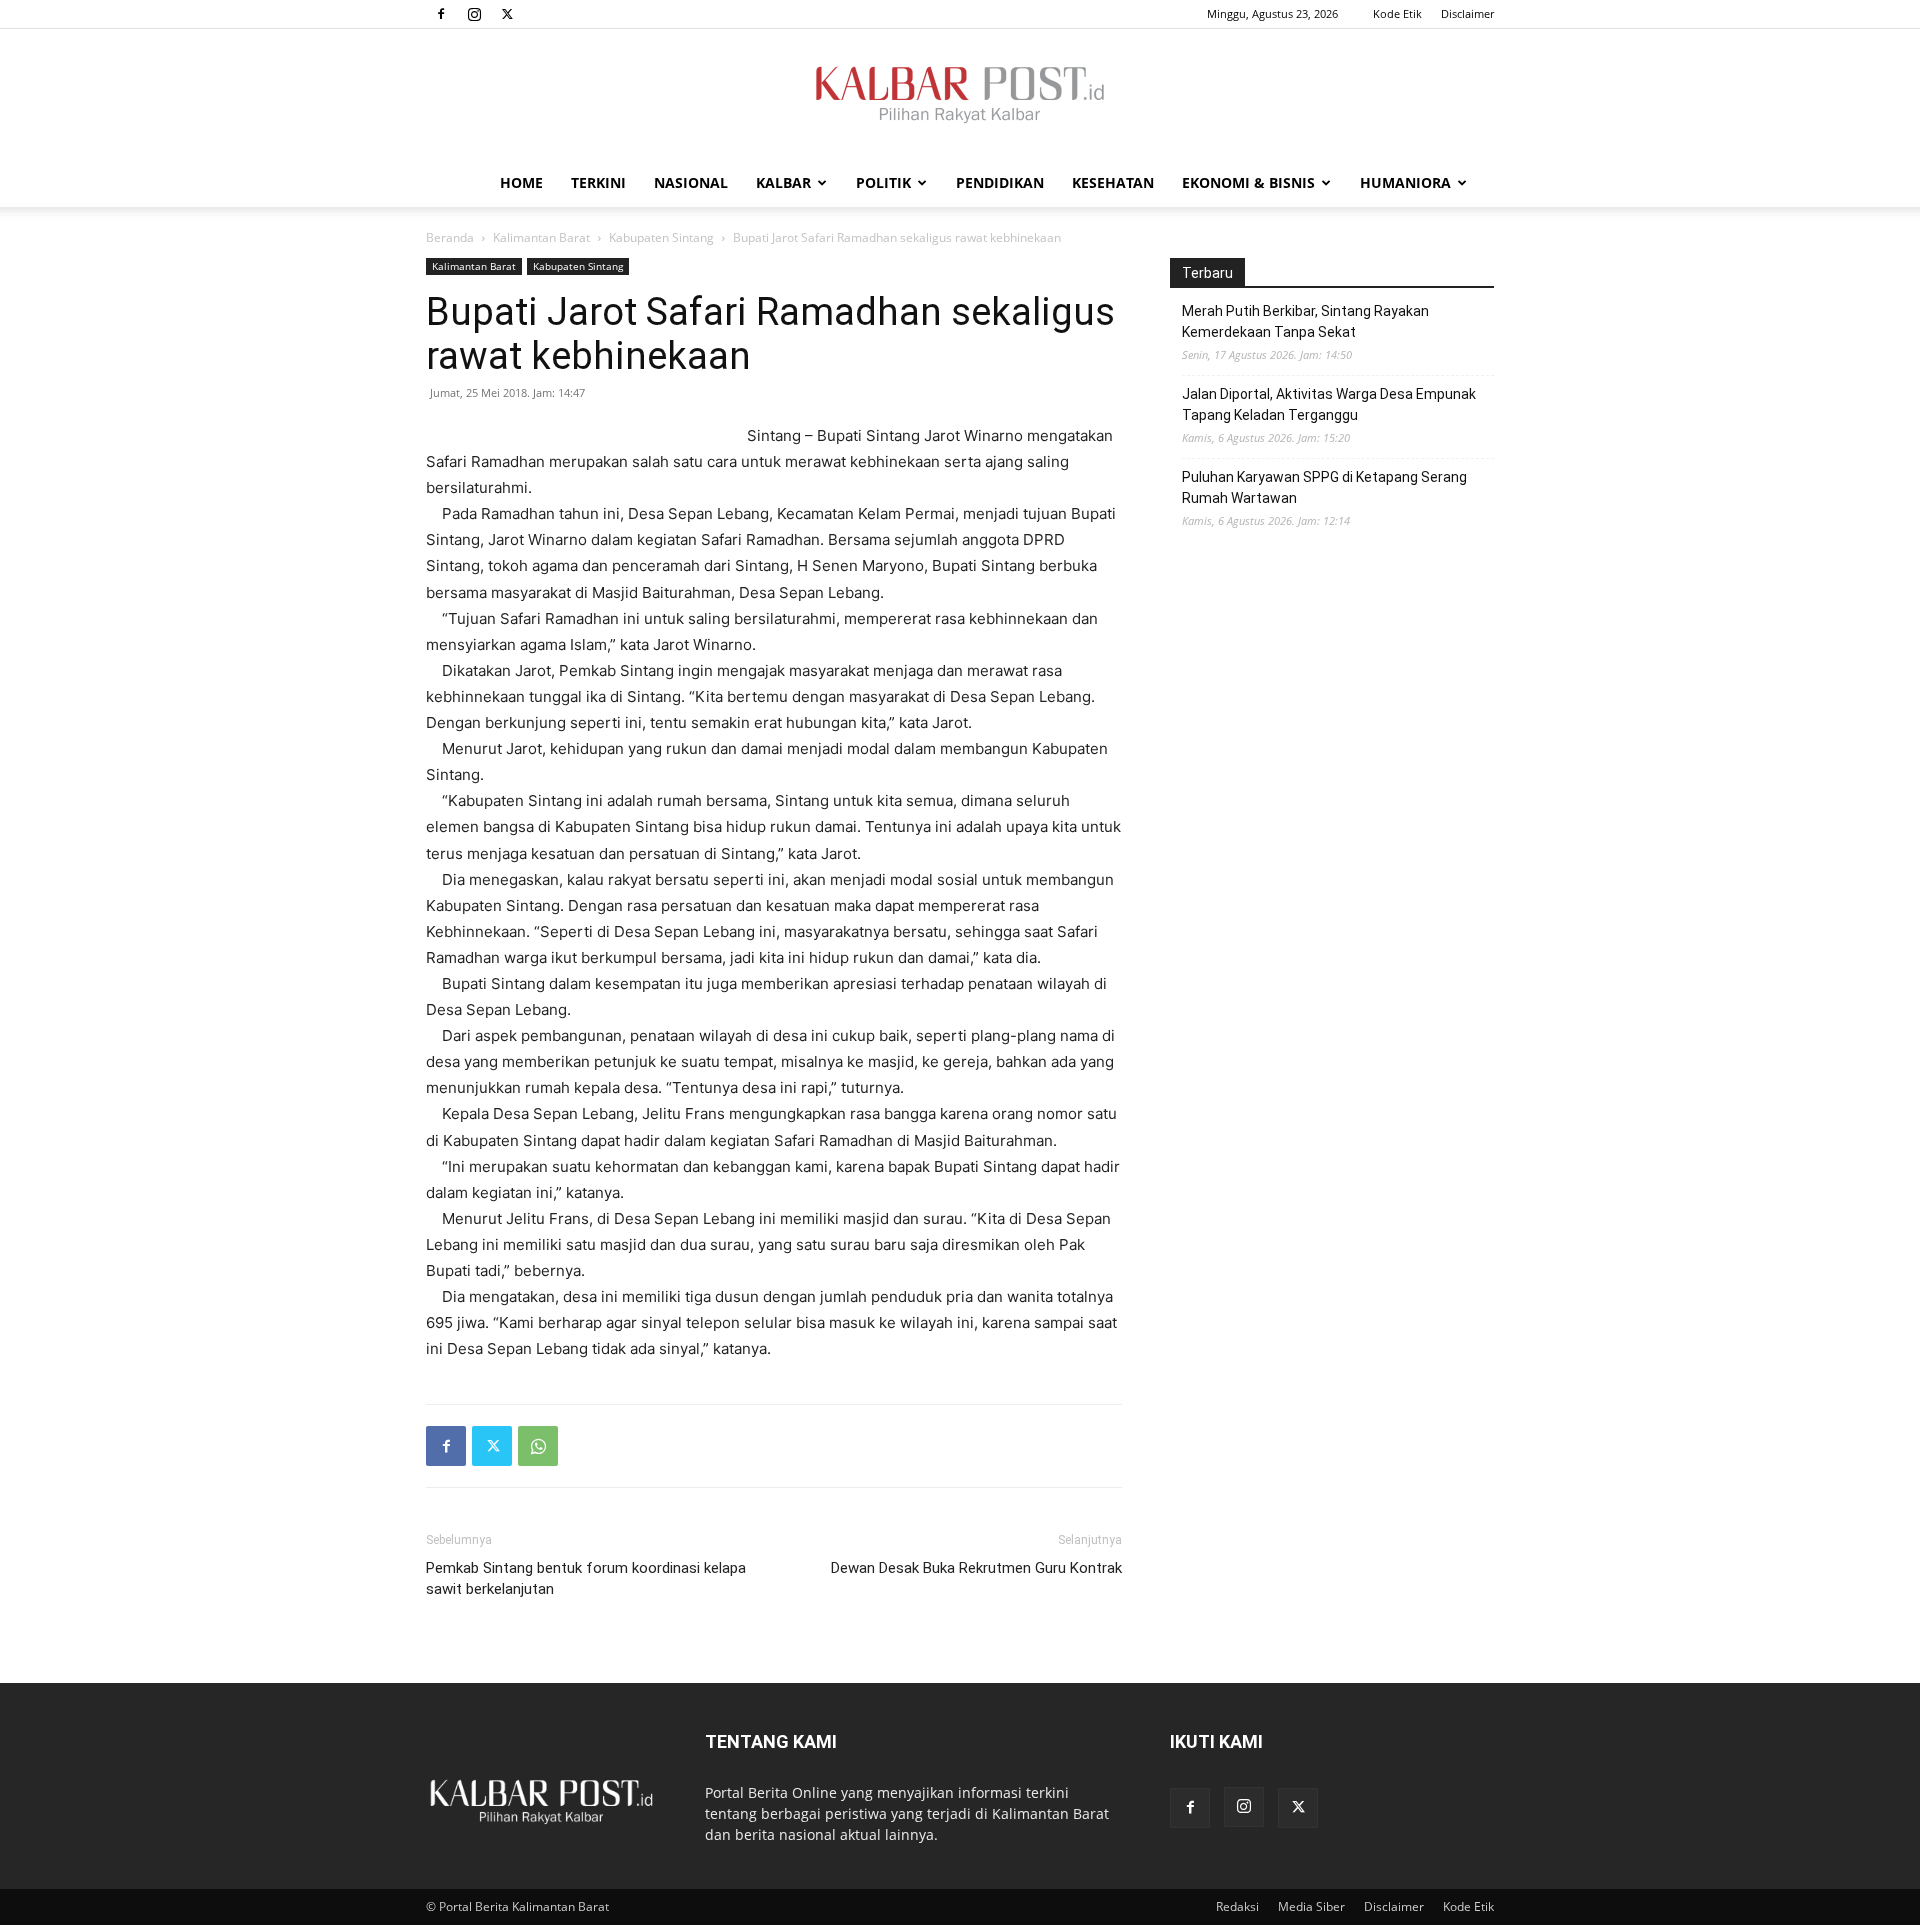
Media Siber (1311, 1906)
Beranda (450, 237)
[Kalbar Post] (960, 95)
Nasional (691, 182)
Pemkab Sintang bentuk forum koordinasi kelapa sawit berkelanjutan (586, 1578)
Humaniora (1405, 182)
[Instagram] (474, 14)
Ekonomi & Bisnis (1248, 182)
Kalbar (783, 182)
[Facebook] (441, 14)
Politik (883, 182)
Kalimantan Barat (541, 237)
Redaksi (1237, 1906)
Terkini (598, 182)
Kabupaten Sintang (661, 237)
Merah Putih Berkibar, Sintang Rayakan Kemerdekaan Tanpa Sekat (1305, 321)
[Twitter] (507, 14)
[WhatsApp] (538, 1446)
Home (521, 182)
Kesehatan (1113, 182)
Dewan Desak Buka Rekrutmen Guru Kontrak (976, 1568)
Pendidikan (1000, 182)
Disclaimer (1467, 13)
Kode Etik (1397, 13)
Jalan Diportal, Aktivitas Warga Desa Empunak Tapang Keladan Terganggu (1329, 404)
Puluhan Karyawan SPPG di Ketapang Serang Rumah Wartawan (1324, 487)
